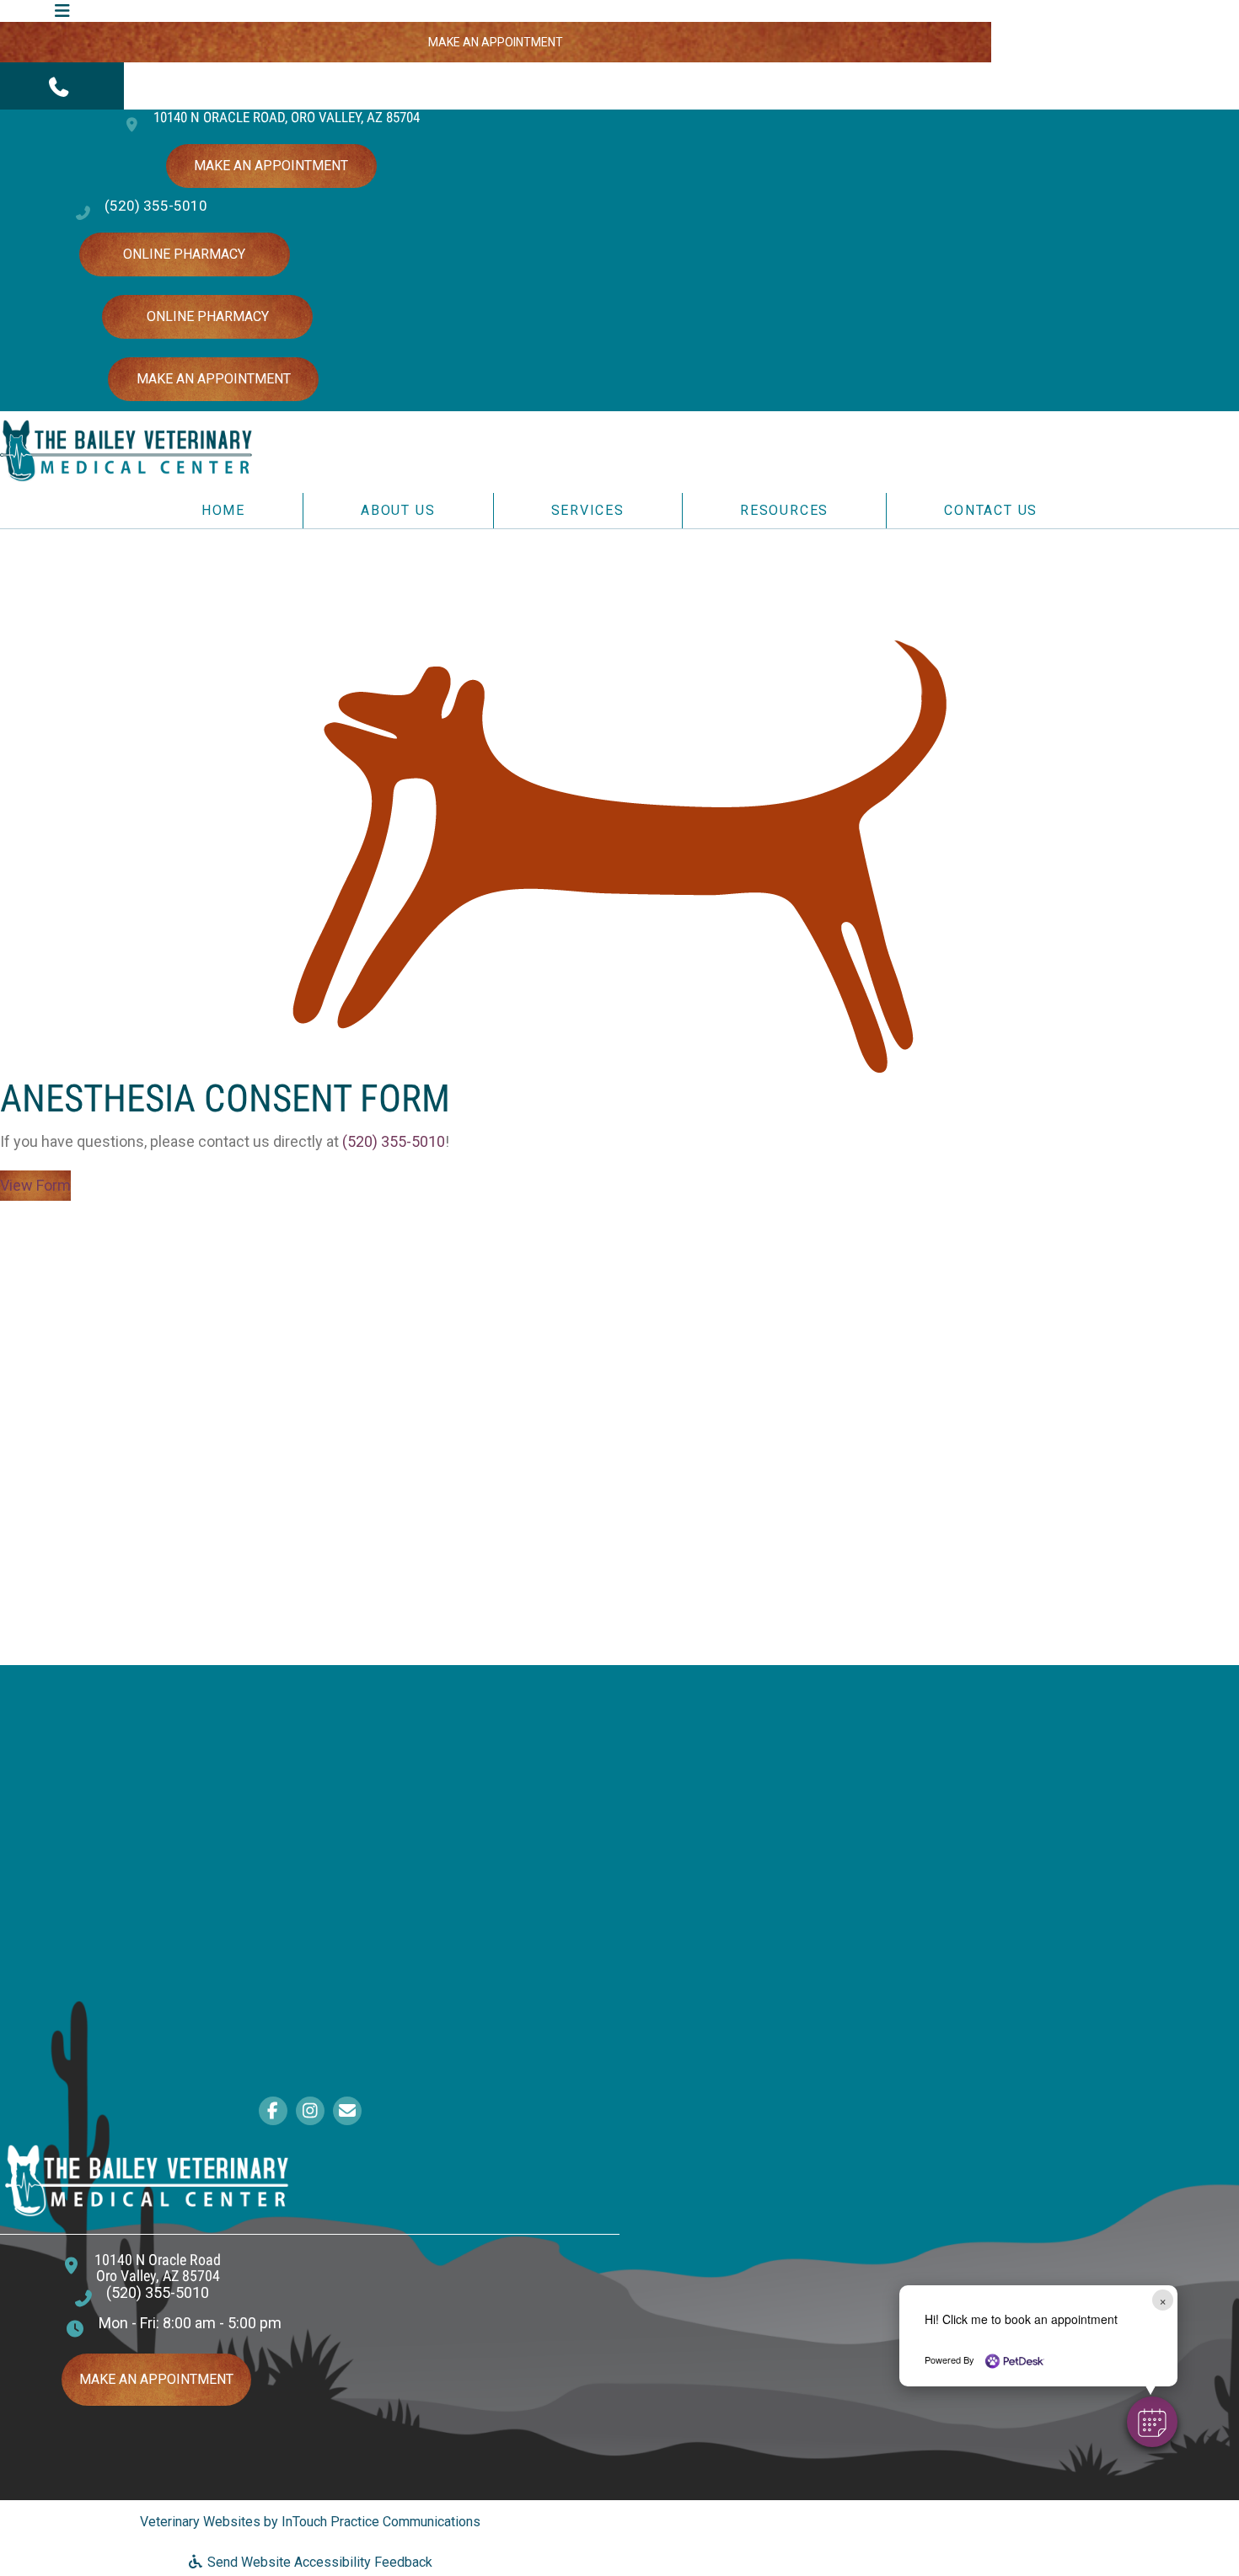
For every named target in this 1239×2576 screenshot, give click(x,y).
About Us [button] (398, 510)
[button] (62, 86)
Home (223, 510)
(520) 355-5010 (156, 206)
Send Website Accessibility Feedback (318, 2562)
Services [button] (588, 510)
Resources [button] (784, 510)
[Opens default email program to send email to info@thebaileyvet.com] (347, 2112)
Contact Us (991, 510)
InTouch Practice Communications (381, 2522)
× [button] (1163, 2300)
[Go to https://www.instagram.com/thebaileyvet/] (310, 2112)
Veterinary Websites (200, 2522)
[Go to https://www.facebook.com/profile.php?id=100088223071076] (273, 2112)
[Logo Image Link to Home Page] (126, 450)
